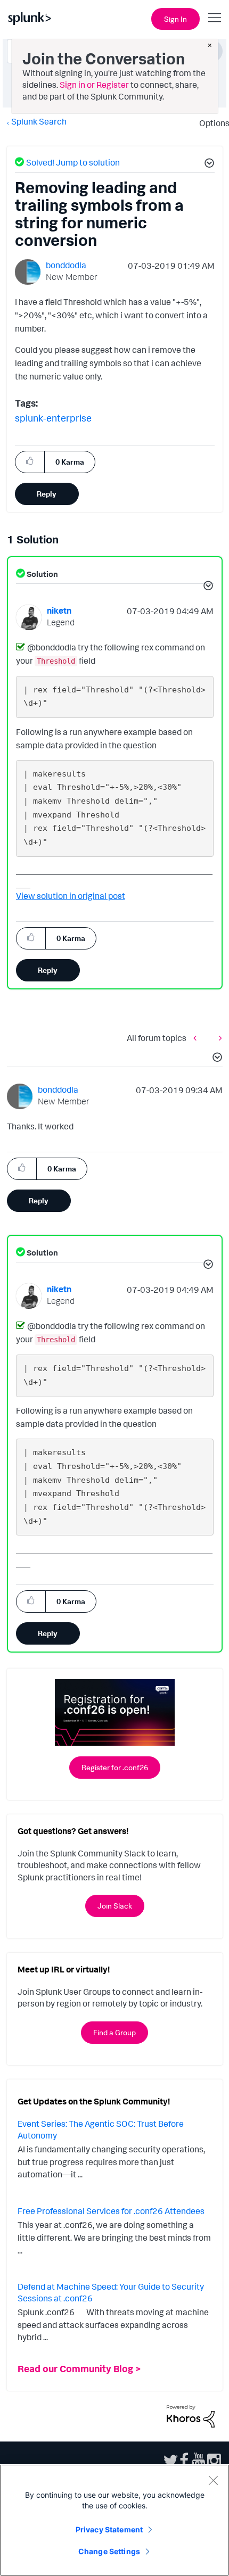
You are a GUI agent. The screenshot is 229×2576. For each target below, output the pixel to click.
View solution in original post (71, 896)
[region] (114, 2520)
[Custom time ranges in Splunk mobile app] (198, 1038)
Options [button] (211, 123)
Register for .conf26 (115, 1767)
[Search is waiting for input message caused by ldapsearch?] (218, 1038)
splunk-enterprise (53, 418)
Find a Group (114, 2032)
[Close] (213, 2480)
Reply (47, 494)
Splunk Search (39, 121)
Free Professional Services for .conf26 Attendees (111, 2211)
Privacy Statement (109, 2529)
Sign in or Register (94, 85)
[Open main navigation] (215, 18)
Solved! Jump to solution (73, 162)
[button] (208, 164)
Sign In (175, 19)
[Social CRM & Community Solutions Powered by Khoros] (191, 2415)
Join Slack (115, 1906)
